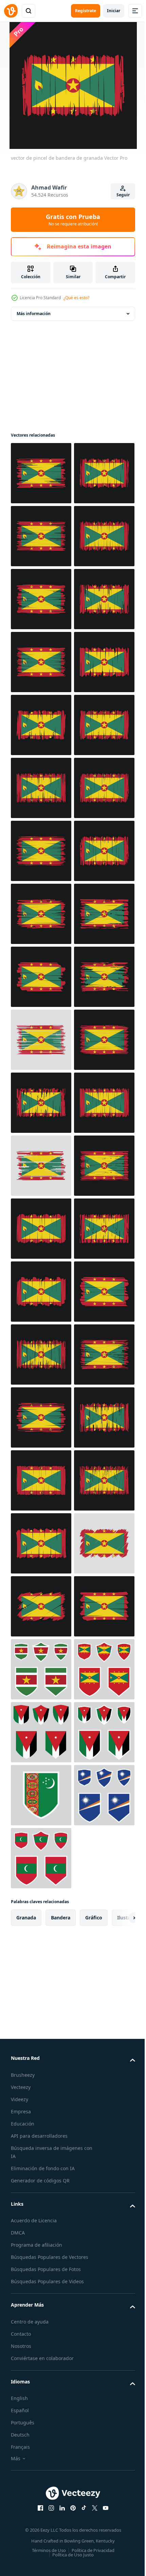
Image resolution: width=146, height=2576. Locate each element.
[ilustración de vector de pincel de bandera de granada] (41, 536)
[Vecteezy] (11, 11)
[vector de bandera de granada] (41, 662)
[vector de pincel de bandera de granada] (41, 473)
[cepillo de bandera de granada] (41, 599)
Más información (34, 314)
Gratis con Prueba (73, 220)
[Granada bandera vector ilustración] (41, 977)
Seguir (123, 195)
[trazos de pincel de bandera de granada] (41, 1984)
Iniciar (114, 11)
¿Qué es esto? (76, 298)
